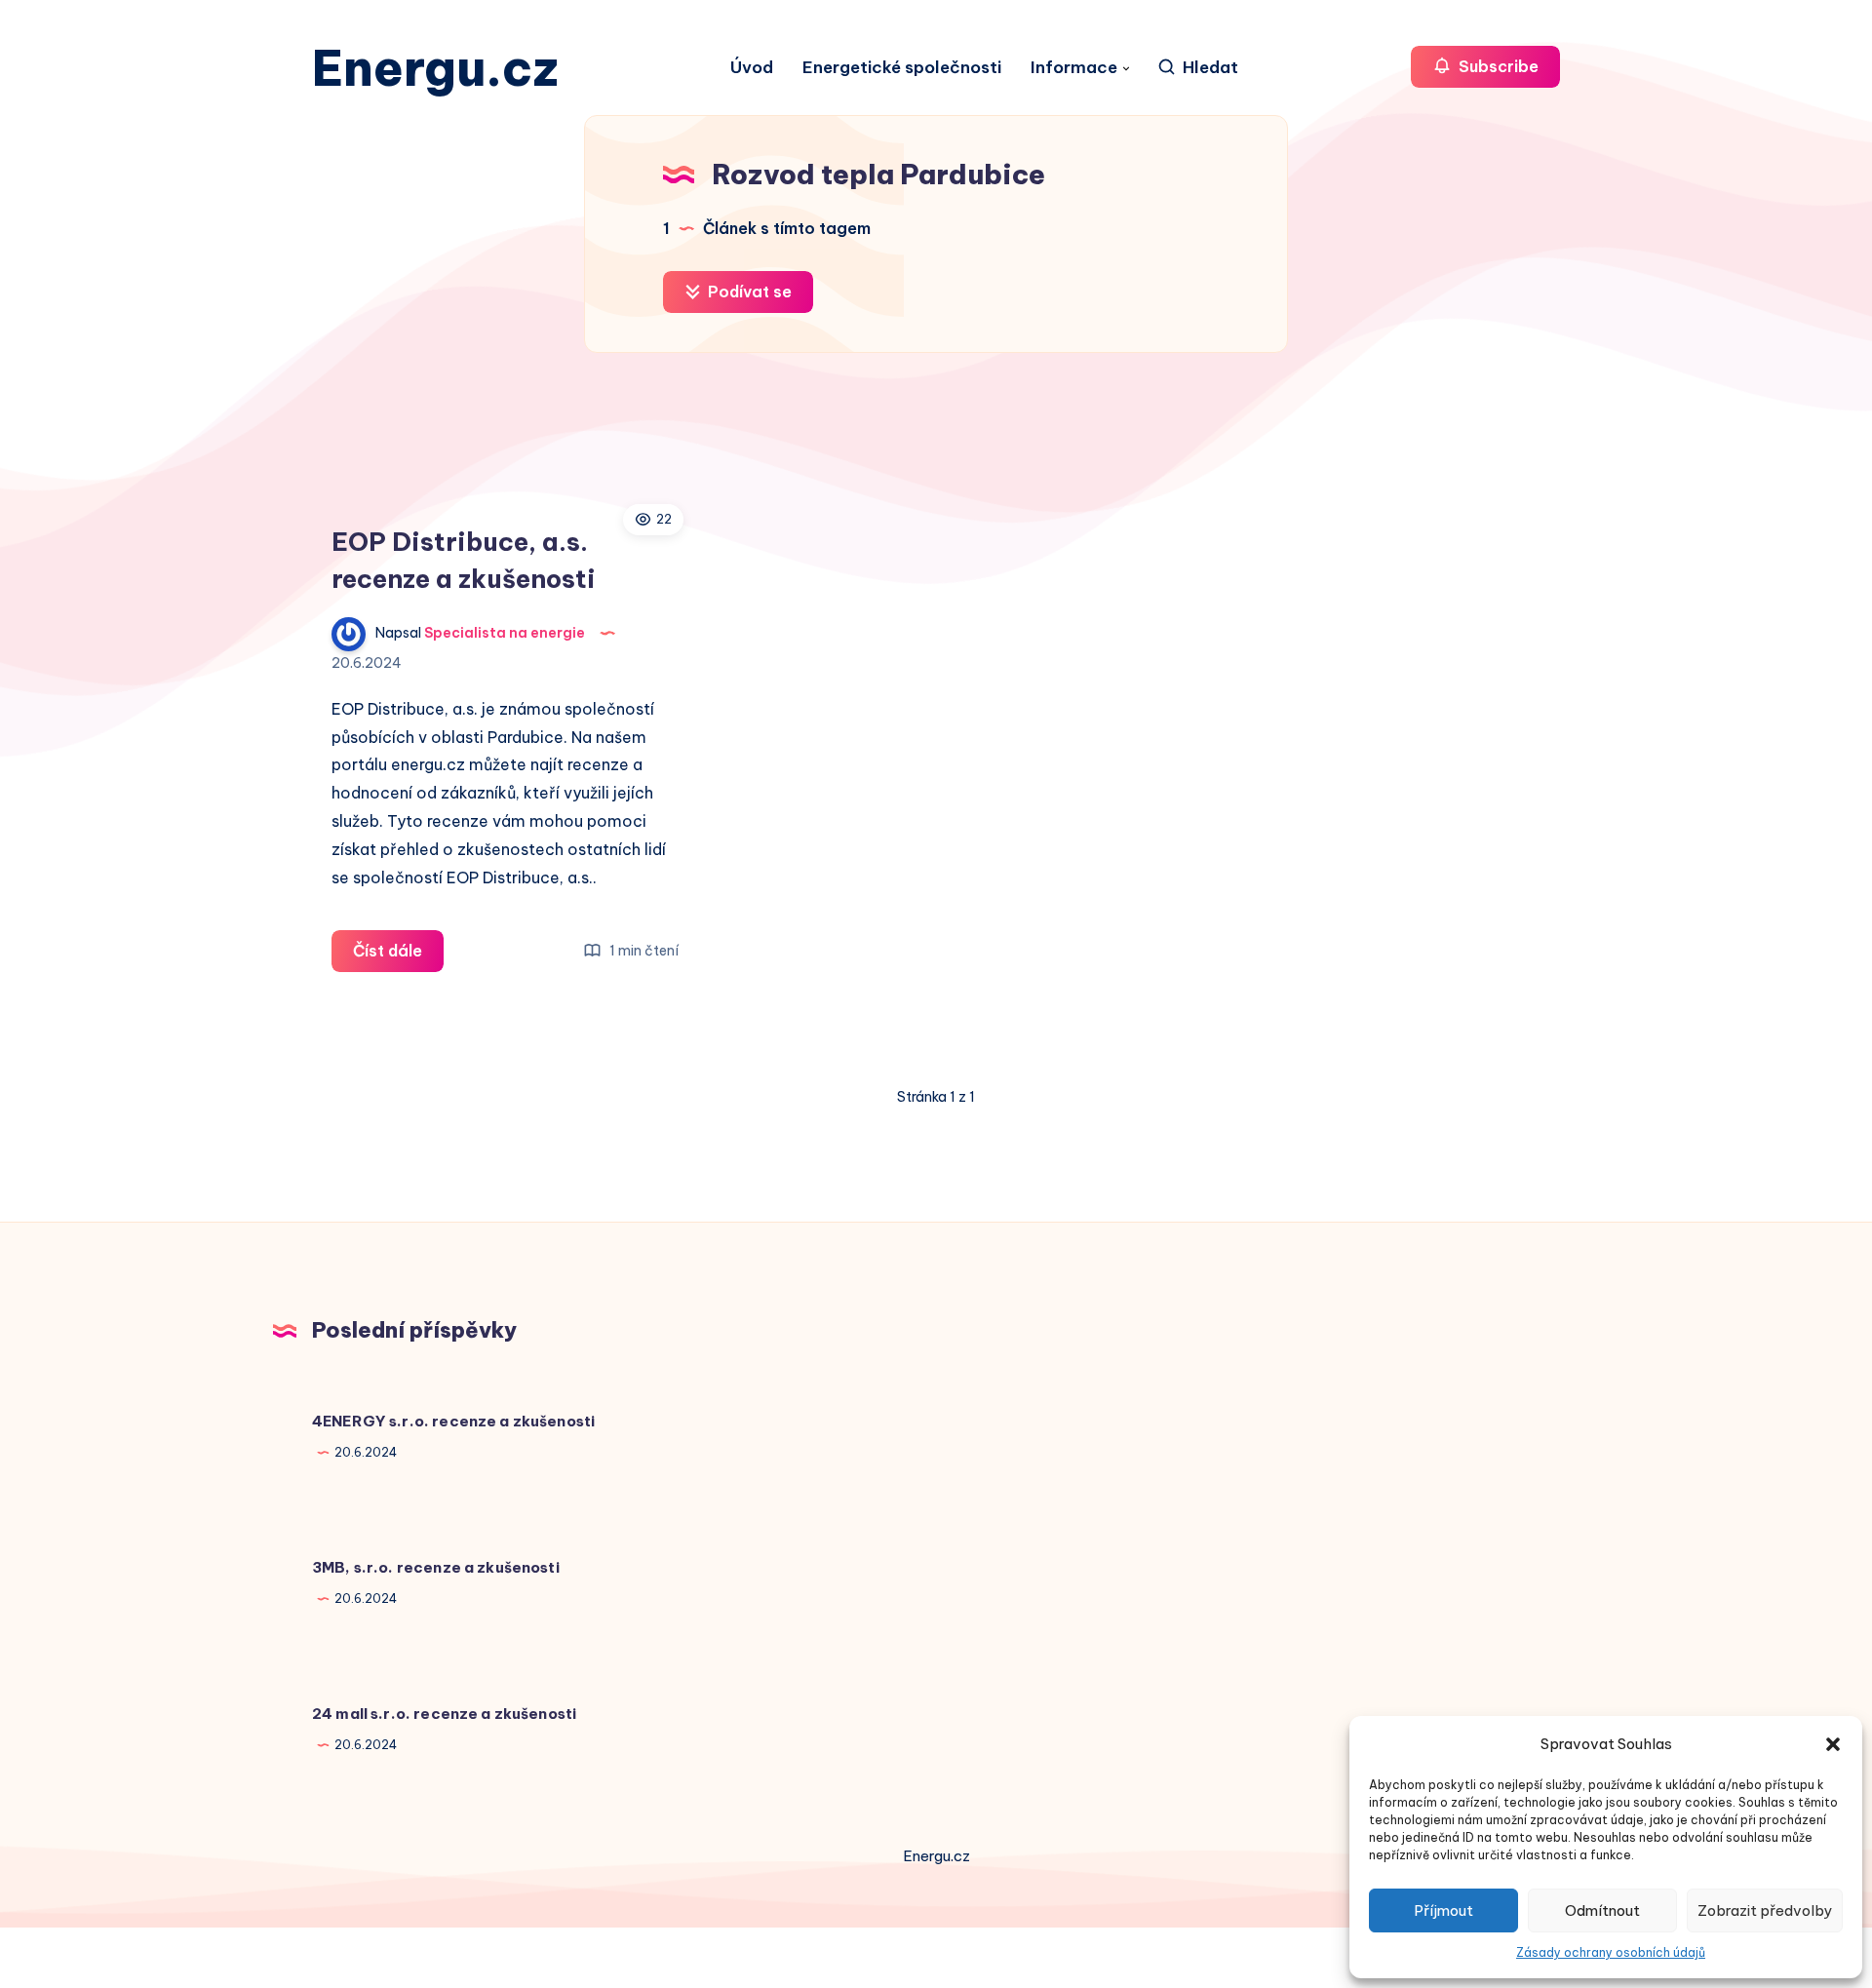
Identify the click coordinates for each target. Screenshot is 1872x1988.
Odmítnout (1602, 1910)
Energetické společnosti (902, 68)
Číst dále (398, 956)
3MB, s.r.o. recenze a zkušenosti (436, 1567)
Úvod (752, 68)
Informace (1074, 68)
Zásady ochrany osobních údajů (1611, 1952)
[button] (1833, 1744)
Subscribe (1497, 66)
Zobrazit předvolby (1765, 1910)
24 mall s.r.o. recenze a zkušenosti (444, 1714)
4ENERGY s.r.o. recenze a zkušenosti (453, 1421)
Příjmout (1443, 1910)
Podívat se (748, 292)
